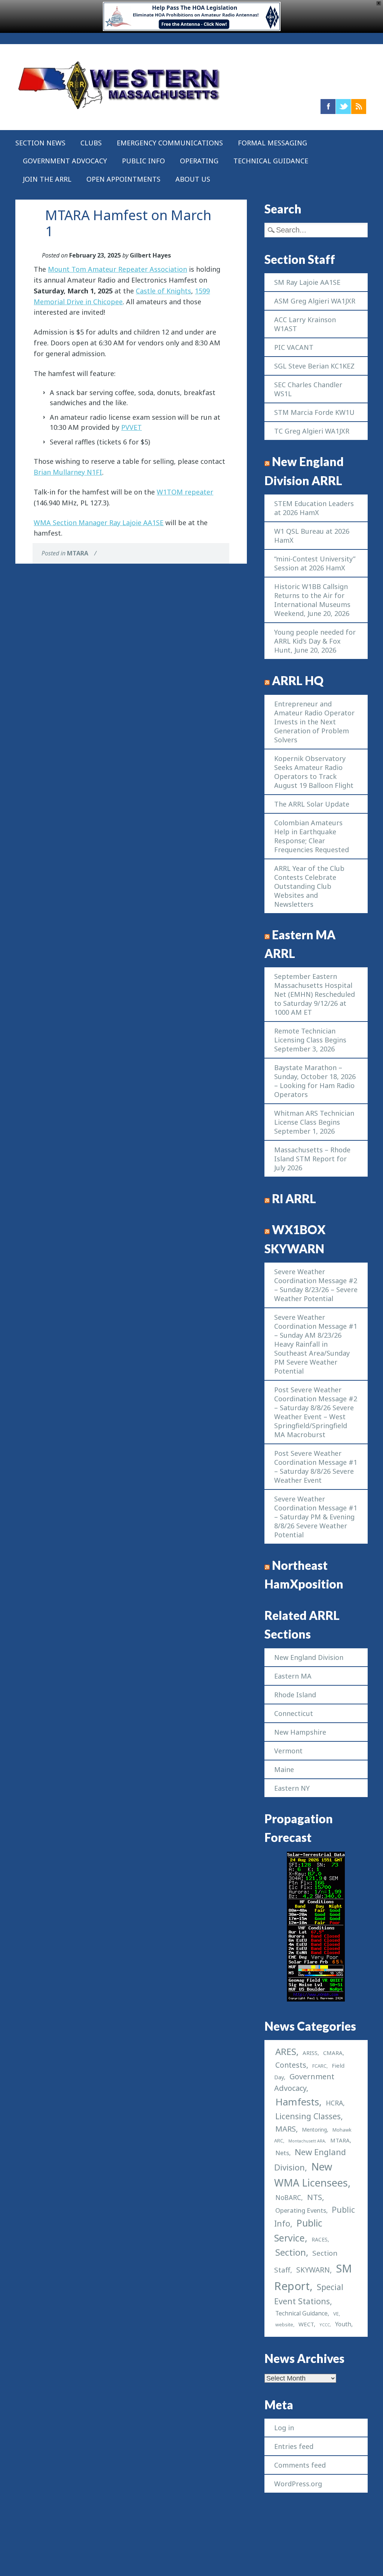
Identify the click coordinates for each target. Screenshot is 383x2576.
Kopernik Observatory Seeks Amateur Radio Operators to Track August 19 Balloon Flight (314, 772)
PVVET (131, 427)
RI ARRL (294, 1199)
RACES (320, 2239)
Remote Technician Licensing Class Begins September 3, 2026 (310, 1040)
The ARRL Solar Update (312, 804)
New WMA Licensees (311, 2175)
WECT (306, 2324)
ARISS (310, 2053)
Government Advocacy (65, 161)
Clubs (91, 143)
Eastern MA (293, 1676)
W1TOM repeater (185, 492)
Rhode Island (295, 1695)
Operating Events (301, 2210)
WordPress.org (298, 2484)
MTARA (78, 553)
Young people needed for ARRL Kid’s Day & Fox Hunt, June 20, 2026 (315, 641)
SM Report (313, 2277)
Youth (343, 2324)
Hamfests (297, 2102)
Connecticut (294, 1713)
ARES (286, 2051)
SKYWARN (313, 2270)
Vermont (288, 1751)
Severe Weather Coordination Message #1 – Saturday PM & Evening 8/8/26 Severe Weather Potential (316, 1517)
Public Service (298, 2230)
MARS (286, 2129)
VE (336, 2314)
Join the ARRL (47, 179)
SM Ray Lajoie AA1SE (307, 282)
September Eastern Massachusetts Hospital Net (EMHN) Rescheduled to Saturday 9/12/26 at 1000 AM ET (315, 994)
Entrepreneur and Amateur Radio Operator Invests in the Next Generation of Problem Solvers (314, 722)
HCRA (334, 2103)
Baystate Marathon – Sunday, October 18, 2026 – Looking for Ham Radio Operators (315, 1081)
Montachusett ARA (307, 2141)
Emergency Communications (170, 143)
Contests (291, 2065)
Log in (284, 2428)
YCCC (325, 2325)
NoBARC (288, 2198)
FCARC (319, 2066)
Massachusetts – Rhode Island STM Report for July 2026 (312, 1159)
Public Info (143, 161)
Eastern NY (292, 1788)
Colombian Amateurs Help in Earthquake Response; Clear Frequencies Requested (312, 836)
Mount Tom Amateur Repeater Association (117, 269)
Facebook (328, 107)
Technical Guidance (271, 161)
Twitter (343, 107)
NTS (315, 2197)
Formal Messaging (272, 143)
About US (193, 179)
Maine (284, 1769)
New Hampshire (300, 1732)
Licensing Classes (308, 2116)
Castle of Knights (163, 291)
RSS (359, 107)
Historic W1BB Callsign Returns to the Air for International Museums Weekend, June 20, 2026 (312, 600)
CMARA (333, 2053)
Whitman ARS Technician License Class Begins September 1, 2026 (314, 1122)
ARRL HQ (298, 681)
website (284, 2325)
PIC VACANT (294, 347)
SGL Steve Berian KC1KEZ (314, 366)
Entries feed (294, 2446)
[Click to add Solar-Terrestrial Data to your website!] (316, 1999)
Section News (40, 143)
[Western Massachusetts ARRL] (119, 111)
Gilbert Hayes (150, 255)
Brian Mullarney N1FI (68, 472)
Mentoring (314, 2130)
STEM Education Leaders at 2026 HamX (314, 508)
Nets (282, 2153)
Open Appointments (123, 179)
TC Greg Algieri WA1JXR (312, 431)
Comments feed (300, 2465)
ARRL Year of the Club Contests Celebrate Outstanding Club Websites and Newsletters (309, 886)
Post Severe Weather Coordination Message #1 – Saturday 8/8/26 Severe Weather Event (316, 1467)
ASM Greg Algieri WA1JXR (315, 301)
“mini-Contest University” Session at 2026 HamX (315, 563)
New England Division (309, 1657)
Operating (199, 161)
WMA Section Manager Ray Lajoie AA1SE (99, 523)
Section (291, 2252)
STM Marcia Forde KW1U (314, 412)
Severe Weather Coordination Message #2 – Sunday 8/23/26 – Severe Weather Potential (316, 1285)
